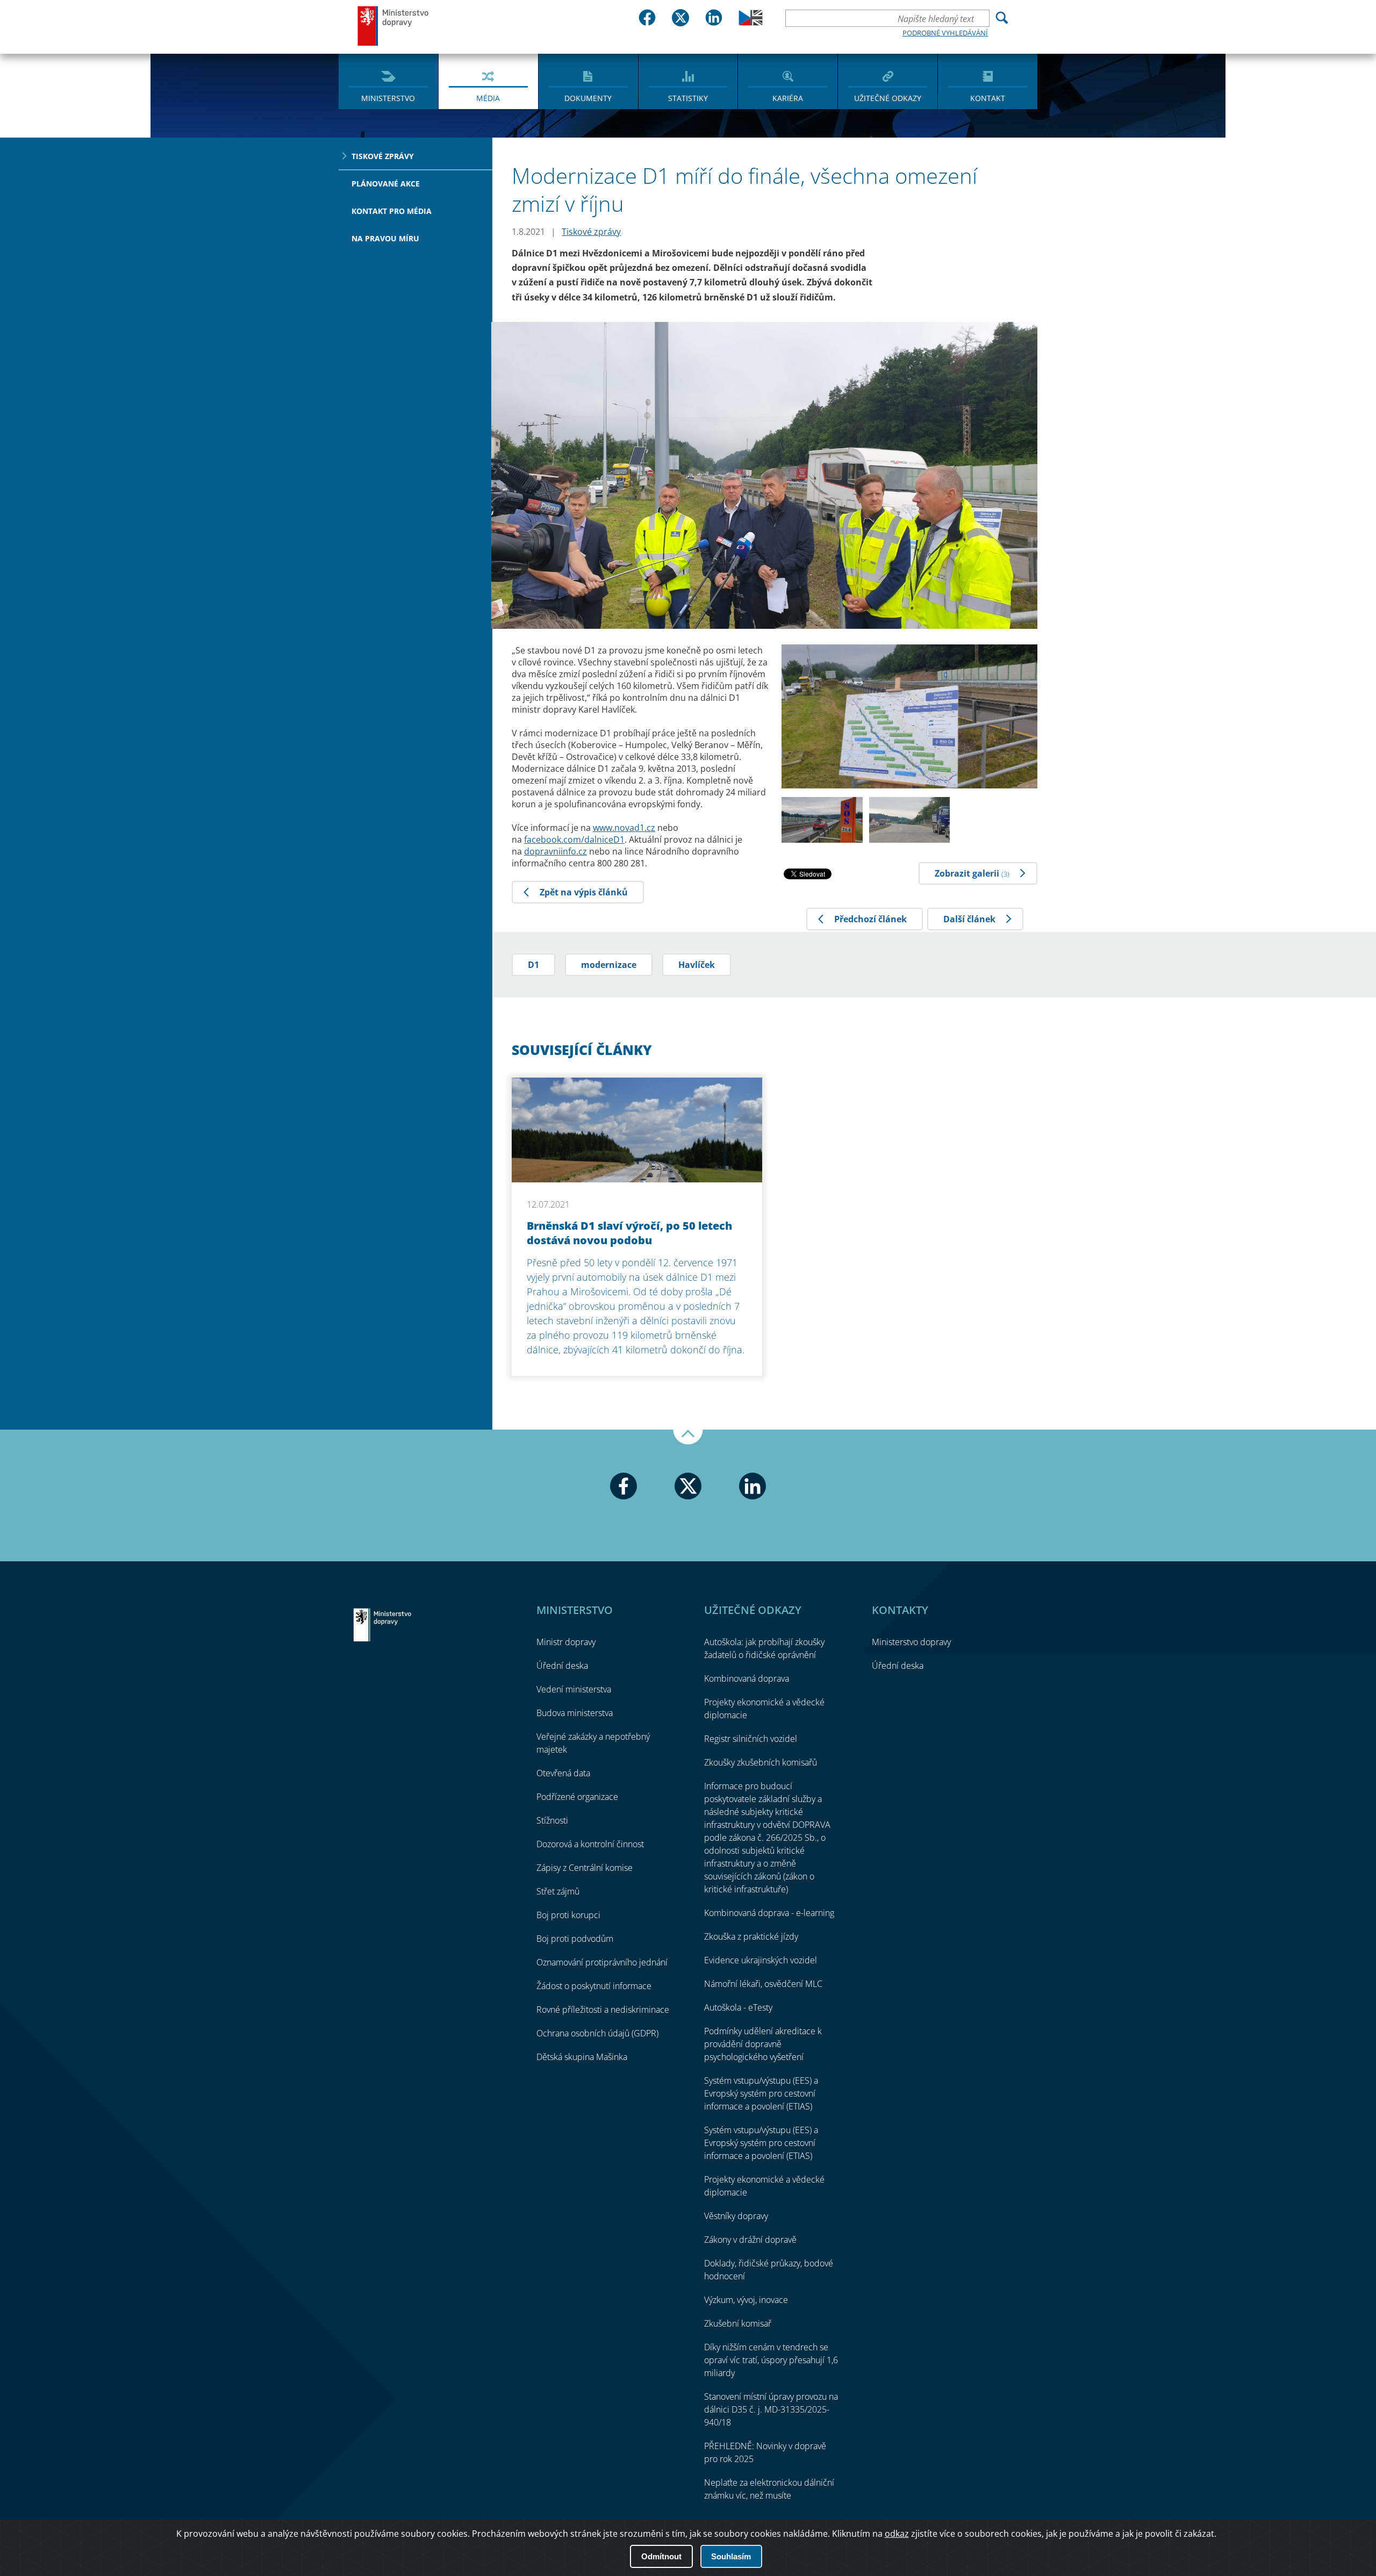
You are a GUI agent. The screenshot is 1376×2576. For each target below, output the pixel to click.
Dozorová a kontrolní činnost (590, 1844)
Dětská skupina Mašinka (582, 2057)
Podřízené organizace (577, 1797)
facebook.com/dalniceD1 (574, 839)
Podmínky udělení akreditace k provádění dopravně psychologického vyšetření (763, 2044)
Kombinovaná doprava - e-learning (769, 1913)
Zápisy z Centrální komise (585, 1868)
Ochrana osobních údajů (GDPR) (597, 2033)
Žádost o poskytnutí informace (594, 1986)
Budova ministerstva (575, 1713)
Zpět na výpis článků (584, 892)
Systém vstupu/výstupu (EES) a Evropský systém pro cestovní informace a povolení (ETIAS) (761, 2093)
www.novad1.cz (624, 828)
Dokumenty (588, 98)
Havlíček (697, 965)
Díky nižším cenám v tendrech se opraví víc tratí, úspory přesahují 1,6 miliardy (771, 2360)
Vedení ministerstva (574, 1689)
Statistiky (688, 98)
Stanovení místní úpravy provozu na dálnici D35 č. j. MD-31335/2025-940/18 (771, 2409)
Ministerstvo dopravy (393, 26)
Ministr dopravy (566, 1642)
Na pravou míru (385, 238)
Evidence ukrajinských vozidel (761, 1960)
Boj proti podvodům (575, 1939)
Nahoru (688, 1437)
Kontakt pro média (392, 211)
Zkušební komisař (738, 2323)
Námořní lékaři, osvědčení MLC (763, 1984)
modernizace (609, 965)
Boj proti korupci (568, 1915)
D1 (533, 965)
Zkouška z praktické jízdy (751, 1936)
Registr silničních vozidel (751, 1739)
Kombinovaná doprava (747, 1678)
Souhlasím (731, 2556)
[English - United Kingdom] (751, 23)
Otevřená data (563, 1773)
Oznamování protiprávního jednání (602, 1962)
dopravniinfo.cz (556, 851)
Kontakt (988, 98)
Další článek (969, 919)
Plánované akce (386, 184)
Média (488, 98)
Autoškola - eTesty (738, 2007)
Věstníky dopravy (736, 2216)
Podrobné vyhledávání (945, 33)
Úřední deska (562, 1666)
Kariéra (788, 98)
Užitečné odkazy (888, 98)
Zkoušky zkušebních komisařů (761, 1762)
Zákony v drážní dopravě (750, 2240)
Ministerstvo (388, 98)
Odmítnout (661, 2556)
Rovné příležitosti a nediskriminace (603, 2010)
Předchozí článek (870, 919)
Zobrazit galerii (972, 873)
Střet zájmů (558, 1891)
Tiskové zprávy (383, 156)
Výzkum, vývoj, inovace (746, 2300)
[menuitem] (388, 81)
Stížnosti (552, 1820)
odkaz (897, 2534)
